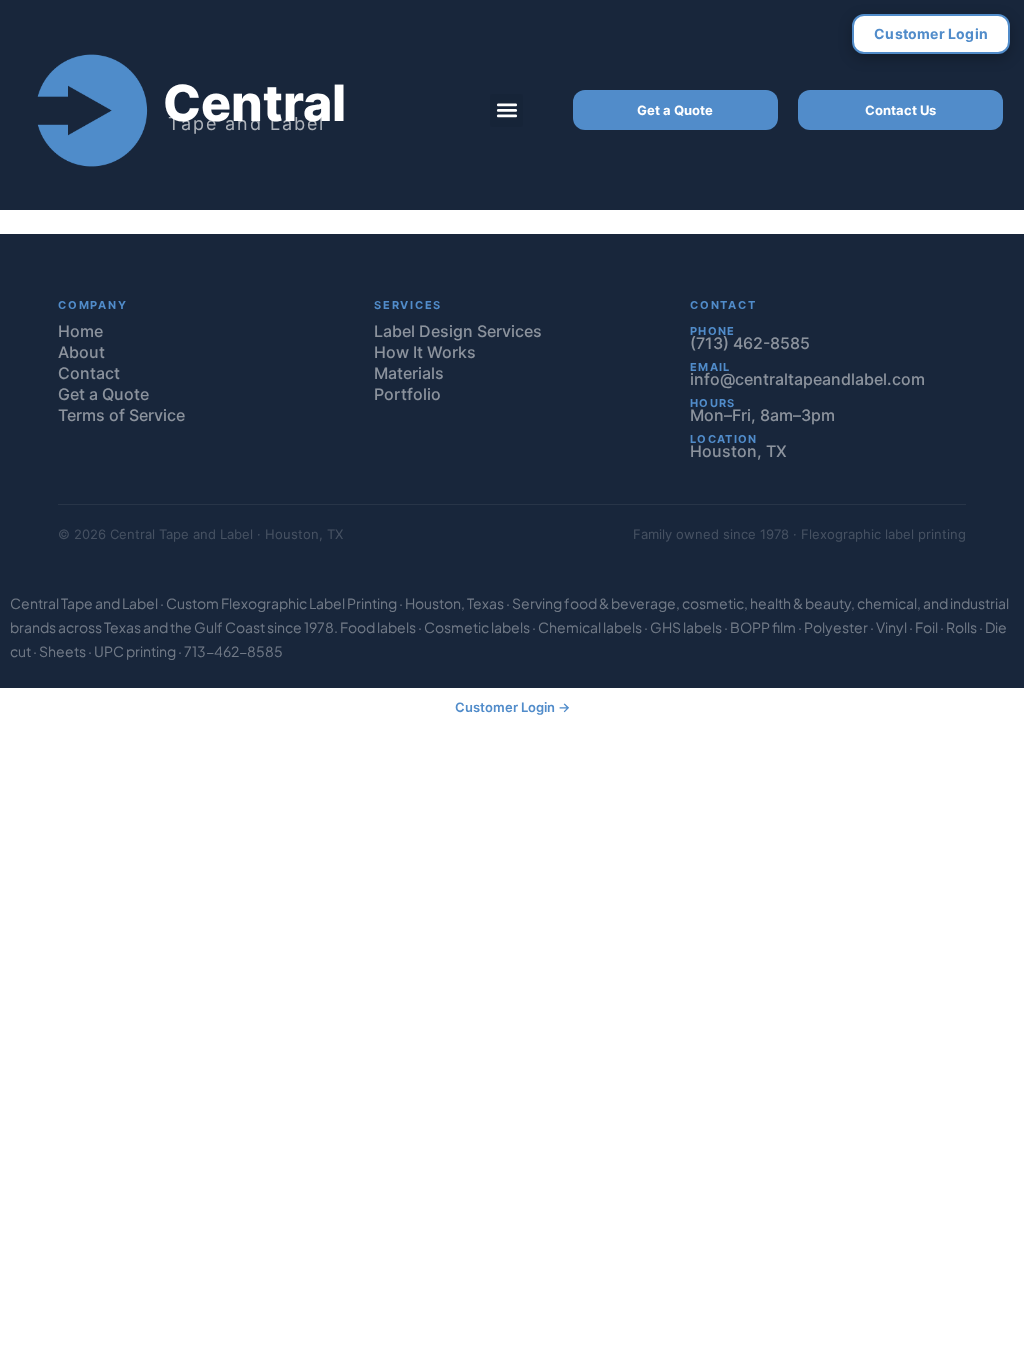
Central (254, 103)
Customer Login (931, 33)
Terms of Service (121, 415)
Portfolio (407, 394)
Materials (409, 373)
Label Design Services (458, 331)
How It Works (425, 352)
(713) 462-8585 (750, 343)
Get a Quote (675, 110)
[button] (506, 110)
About (81, 352)
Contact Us (900, 110)
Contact (89, 373)
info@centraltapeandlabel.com (807, 379)
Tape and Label (246, 123)
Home (80, 331)
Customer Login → (512, 707)
